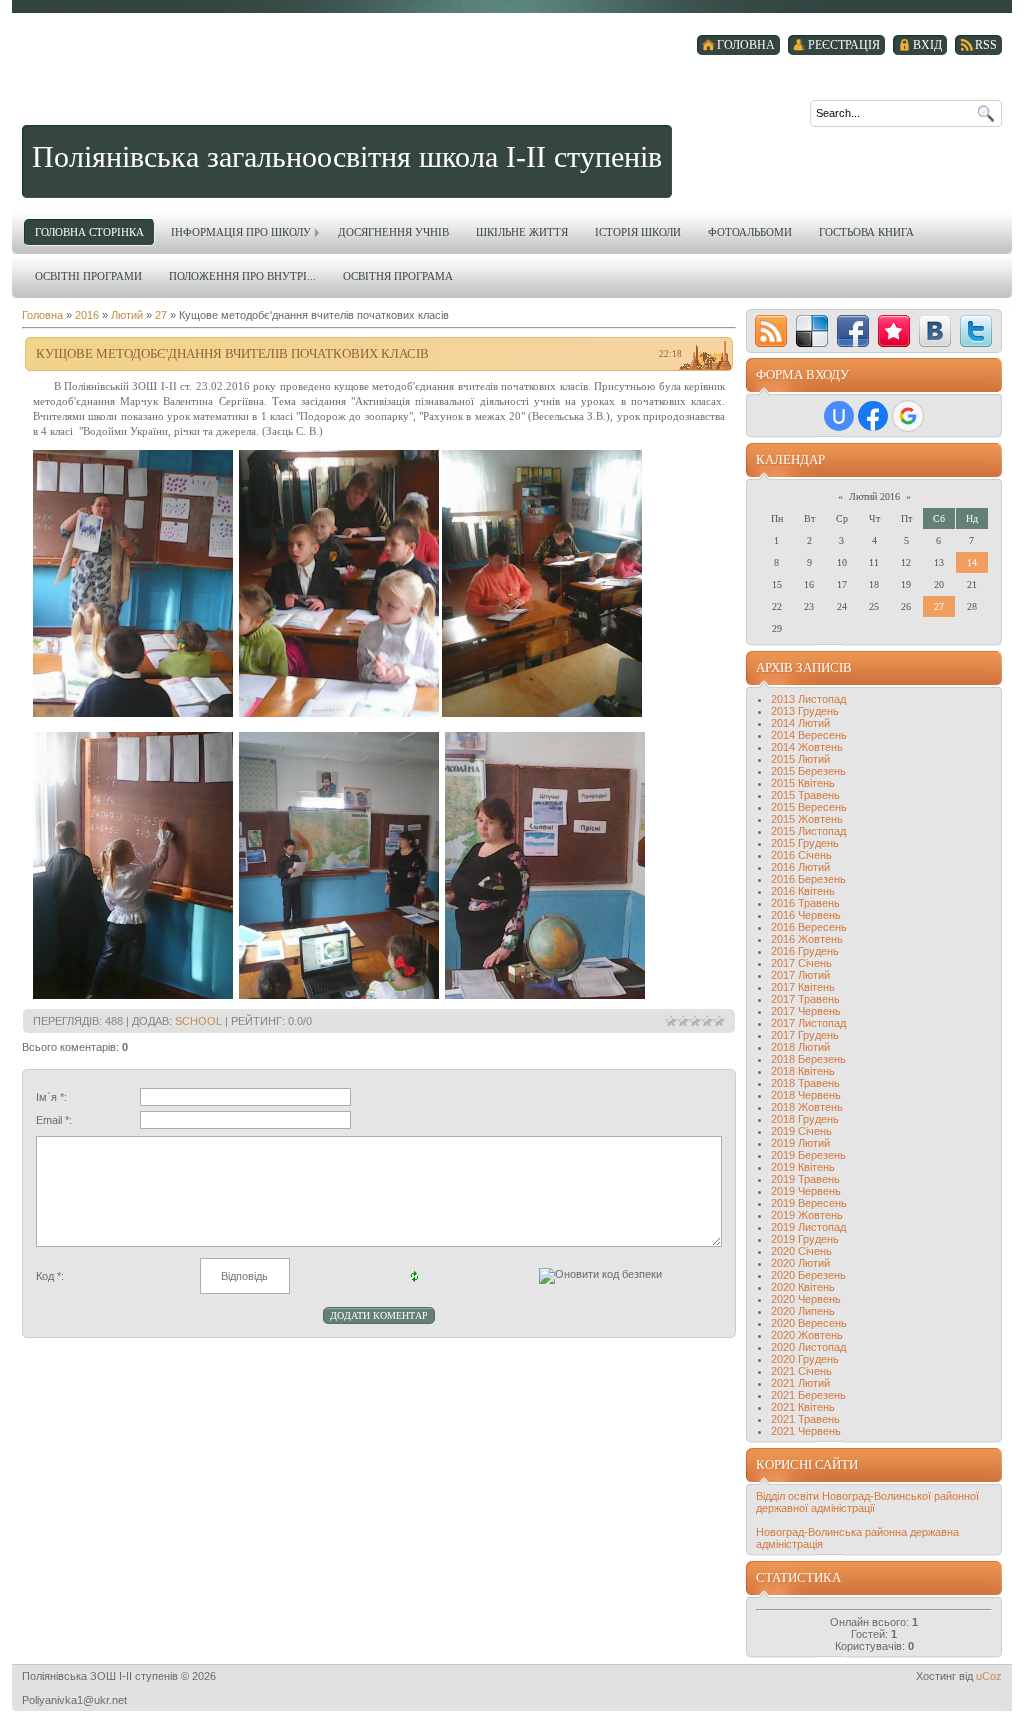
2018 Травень (805, 1083)
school (198, 1021)
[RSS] (771, 331)
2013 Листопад (808, 699)
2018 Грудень (805, 1119)
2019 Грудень (805, 1239)
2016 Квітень (803, 891)
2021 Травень (805, 1419)
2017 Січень (801, 963)
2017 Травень (805, 999)
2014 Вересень (809, 735)
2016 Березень (808, 879)
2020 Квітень (803, 1287)
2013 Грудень (805, 711)
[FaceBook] (853, 331)
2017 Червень (806, 1011)
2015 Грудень (805, 843)
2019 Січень (801, 1131)
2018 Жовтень (807, 1107)
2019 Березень (808, 1155)
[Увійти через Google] (908, 416)
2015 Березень (808, 771)
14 (972, 562)
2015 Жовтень (807, 819)
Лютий (127, 315)
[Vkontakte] (935, 331)
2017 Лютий (800, 975)
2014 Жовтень (807, 747)
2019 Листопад (808, 1227)
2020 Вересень (809, 1323)
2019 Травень (805, 1179)
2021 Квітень (803, 1407)
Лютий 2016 (874, 496)
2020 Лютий (800, 1263)
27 (161, 315)
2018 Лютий (800, 1047)
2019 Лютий (800, 1143)
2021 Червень (806, 1431)
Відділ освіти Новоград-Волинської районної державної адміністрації (867, 1502)
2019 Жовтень (807, 1215)
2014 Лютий (800, 723)
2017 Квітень (803, 987)
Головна (42, 315)
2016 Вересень (809, 927)
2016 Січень (801, 855)
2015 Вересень (809, 807)
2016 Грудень (805, 951)
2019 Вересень (809, 1203)
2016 (87, 315)
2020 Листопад (808, 1347)
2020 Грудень (805, 1359)
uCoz (989, 1676)
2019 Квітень (803, 1167)
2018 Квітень (803, 1071)
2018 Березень (808, 1059)
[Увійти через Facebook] (873, 416)
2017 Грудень (805, 1035)
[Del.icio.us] (812, 331)
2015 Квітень (803, 783)
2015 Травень (805, 795)
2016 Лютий (800, 867)
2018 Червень (806, 1095)
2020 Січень (801, 1251)
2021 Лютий (800, 1383)
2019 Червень (806, 1191)
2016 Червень (806, 915)
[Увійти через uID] (839, 416)
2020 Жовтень (807, 1335)
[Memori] (894, 331)
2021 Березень (808, 1395)
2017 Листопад (808, 1023)
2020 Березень (808, 1275)
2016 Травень (805, 903)
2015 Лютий (800, 759)
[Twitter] (976, 331)
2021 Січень (801, 1371)
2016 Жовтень (807, 939)
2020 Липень (803, 1311)
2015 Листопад (808, 831)
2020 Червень (806, 1299)
